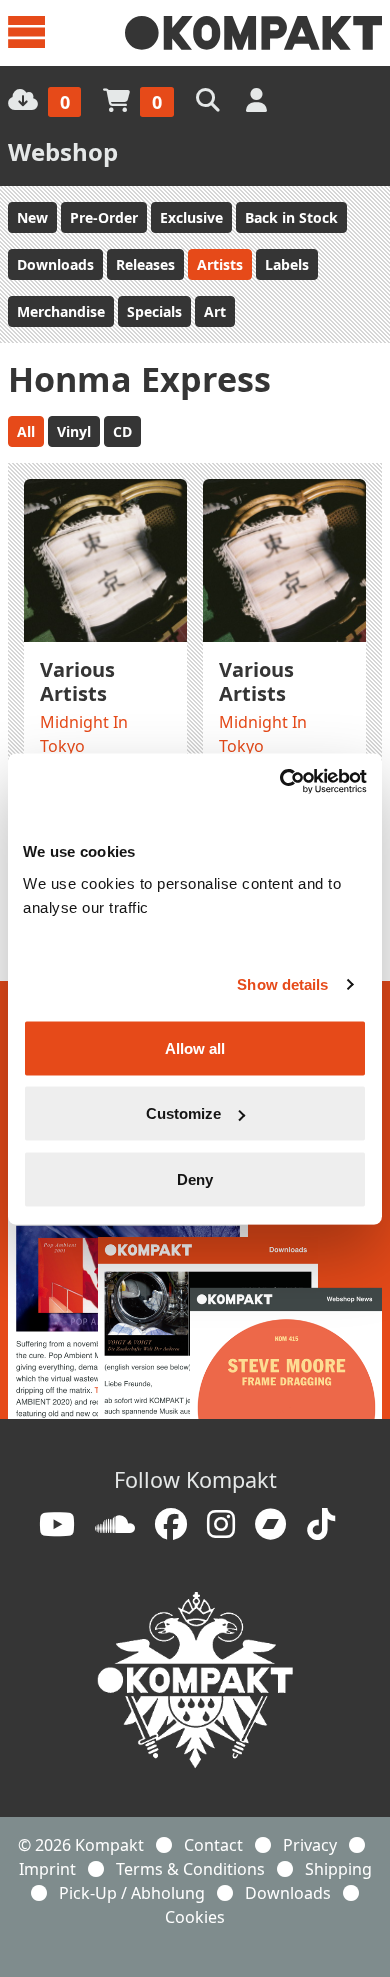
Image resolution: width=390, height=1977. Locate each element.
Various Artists (77, 681)
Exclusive (191, 217)
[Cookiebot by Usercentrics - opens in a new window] (280, 781)
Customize (183, 1113)
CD (122, 431)
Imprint (47, 1869)
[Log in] (258, 99)
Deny (195, 1178)
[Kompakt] (253, 33)
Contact (213, 1845)
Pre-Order (104, 217)
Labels (287, 264)
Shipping (338, 1869)
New (32, 217)
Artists (220, 264)
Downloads (55, 264)
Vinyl (74, 431)
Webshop (63, 151)
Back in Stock (291, 217)
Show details (282, 984)
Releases (145, 264)
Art (215, 311)
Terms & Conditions (190, 1869)
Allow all (195, 1047)
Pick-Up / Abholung (132, 1893)
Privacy (310, 1845)
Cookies (195, 1917)
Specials (154, 311)
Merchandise (61, 311)
